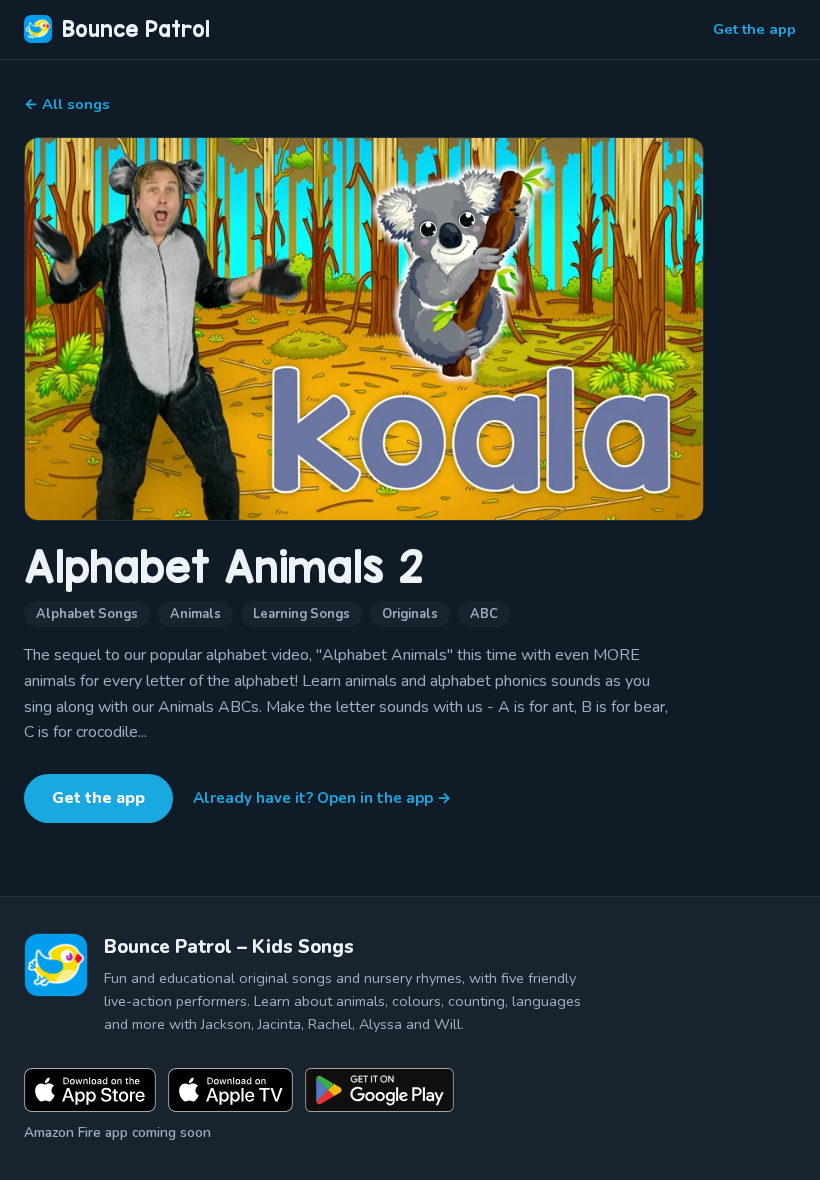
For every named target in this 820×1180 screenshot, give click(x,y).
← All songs (67, 104)
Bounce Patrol (136, 29)
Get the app (754, 29)
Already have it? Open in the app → (322, 798)
